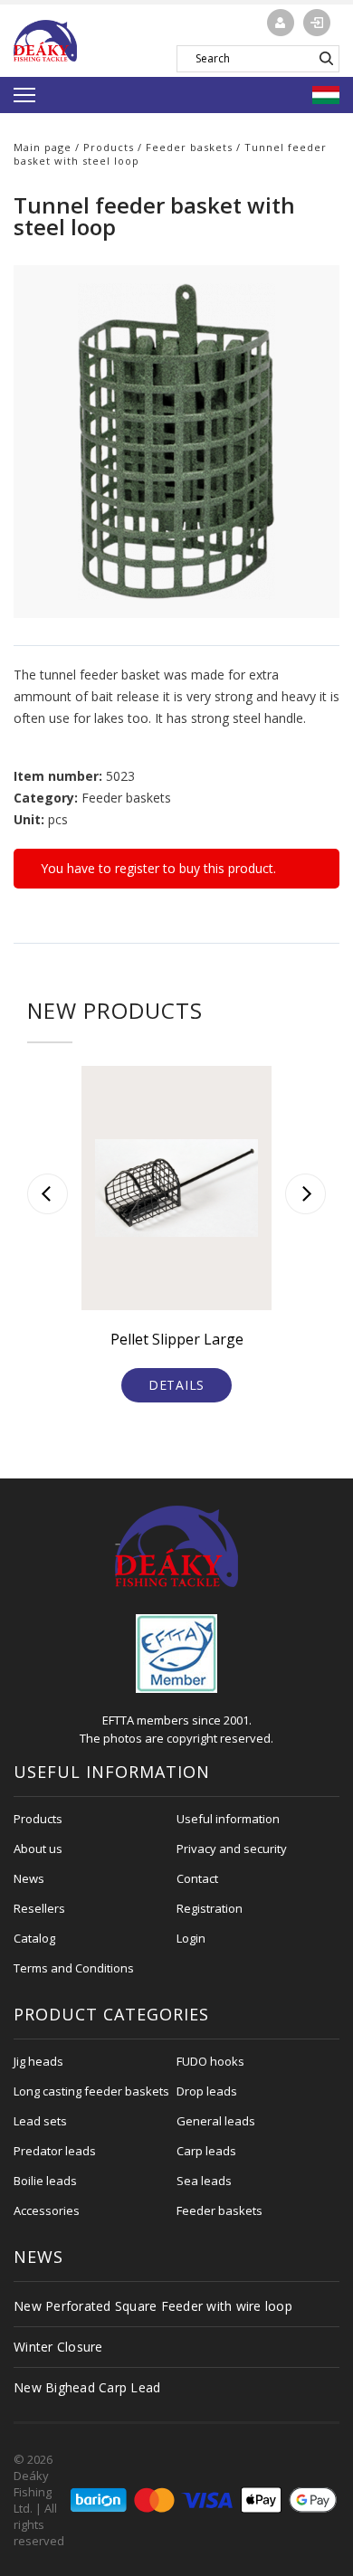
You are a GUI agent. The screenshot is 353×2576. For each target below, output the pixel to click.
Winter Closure (58, 2347)
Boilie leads (45, 2181)
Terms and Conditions (74, 1968)
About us (38, 1849)
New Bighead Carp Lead (87, 2387)
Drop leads (207, 2091)
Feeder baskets (189, 147)
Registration (210, 1908)
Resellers (39, 1908)
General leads (216, 2121)
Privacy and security (232, 1849)
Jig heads (38, 2061)
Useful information (228, 1819)
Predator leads (55, 2151)
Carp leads (206, 2151)
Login (191, 1938)
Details (176, 1385)
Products (109, 147)
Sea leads (204, 2181)
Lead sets (40, 2121)
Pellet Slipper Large (177, 1339)
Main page (43, 147)
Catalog (34, 1938)
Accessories (47, 2210)
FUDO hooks (210, 2061)
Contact (197, 1878)
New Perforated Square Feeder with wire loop (153, 2306)
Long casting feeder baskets (91, 2091)
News (29, 1878)
